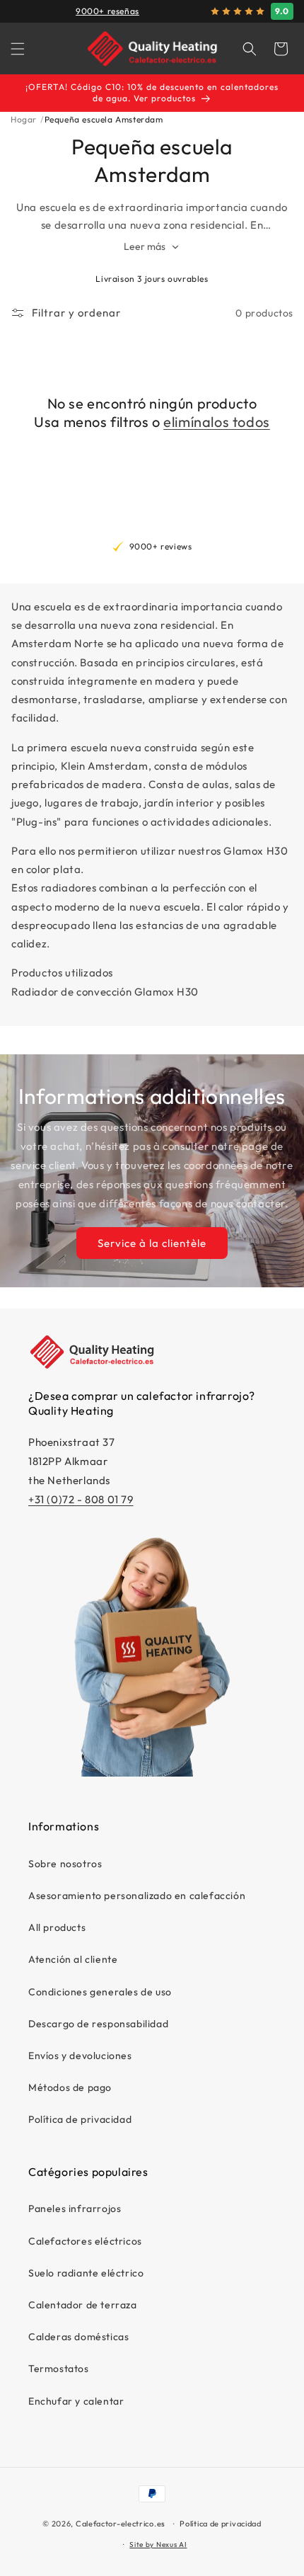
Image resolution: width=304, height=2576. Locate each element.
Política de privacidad (80, 2119)
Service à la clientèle (152, 1242)
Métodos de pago (70, 2087)
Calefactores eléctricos (85, 2241)
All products (57, 1927)
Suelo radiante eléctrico (86, 2273)
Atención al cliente (73, 1959)
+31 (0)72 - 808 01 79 (81, 1499)
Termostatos (59, 2369)
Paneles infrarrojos (75, 2209)
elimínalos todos (217, 422)
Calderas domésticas (78, 2337)
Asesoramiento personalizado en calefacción (137, 1896)
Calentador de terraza (83, 2305)
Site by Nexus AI (158, 2544)
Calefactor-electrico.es (121, 2524)
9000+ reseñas (107, 11)
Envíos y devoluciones (80, 2056)
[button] (18, 49)
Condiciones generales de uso (100, 1992)
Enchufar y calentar (76, 2401)
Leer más (146, 246)
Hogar (24, 119)
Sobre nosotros (65, 1864)
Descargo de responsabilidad (98, 2024)
